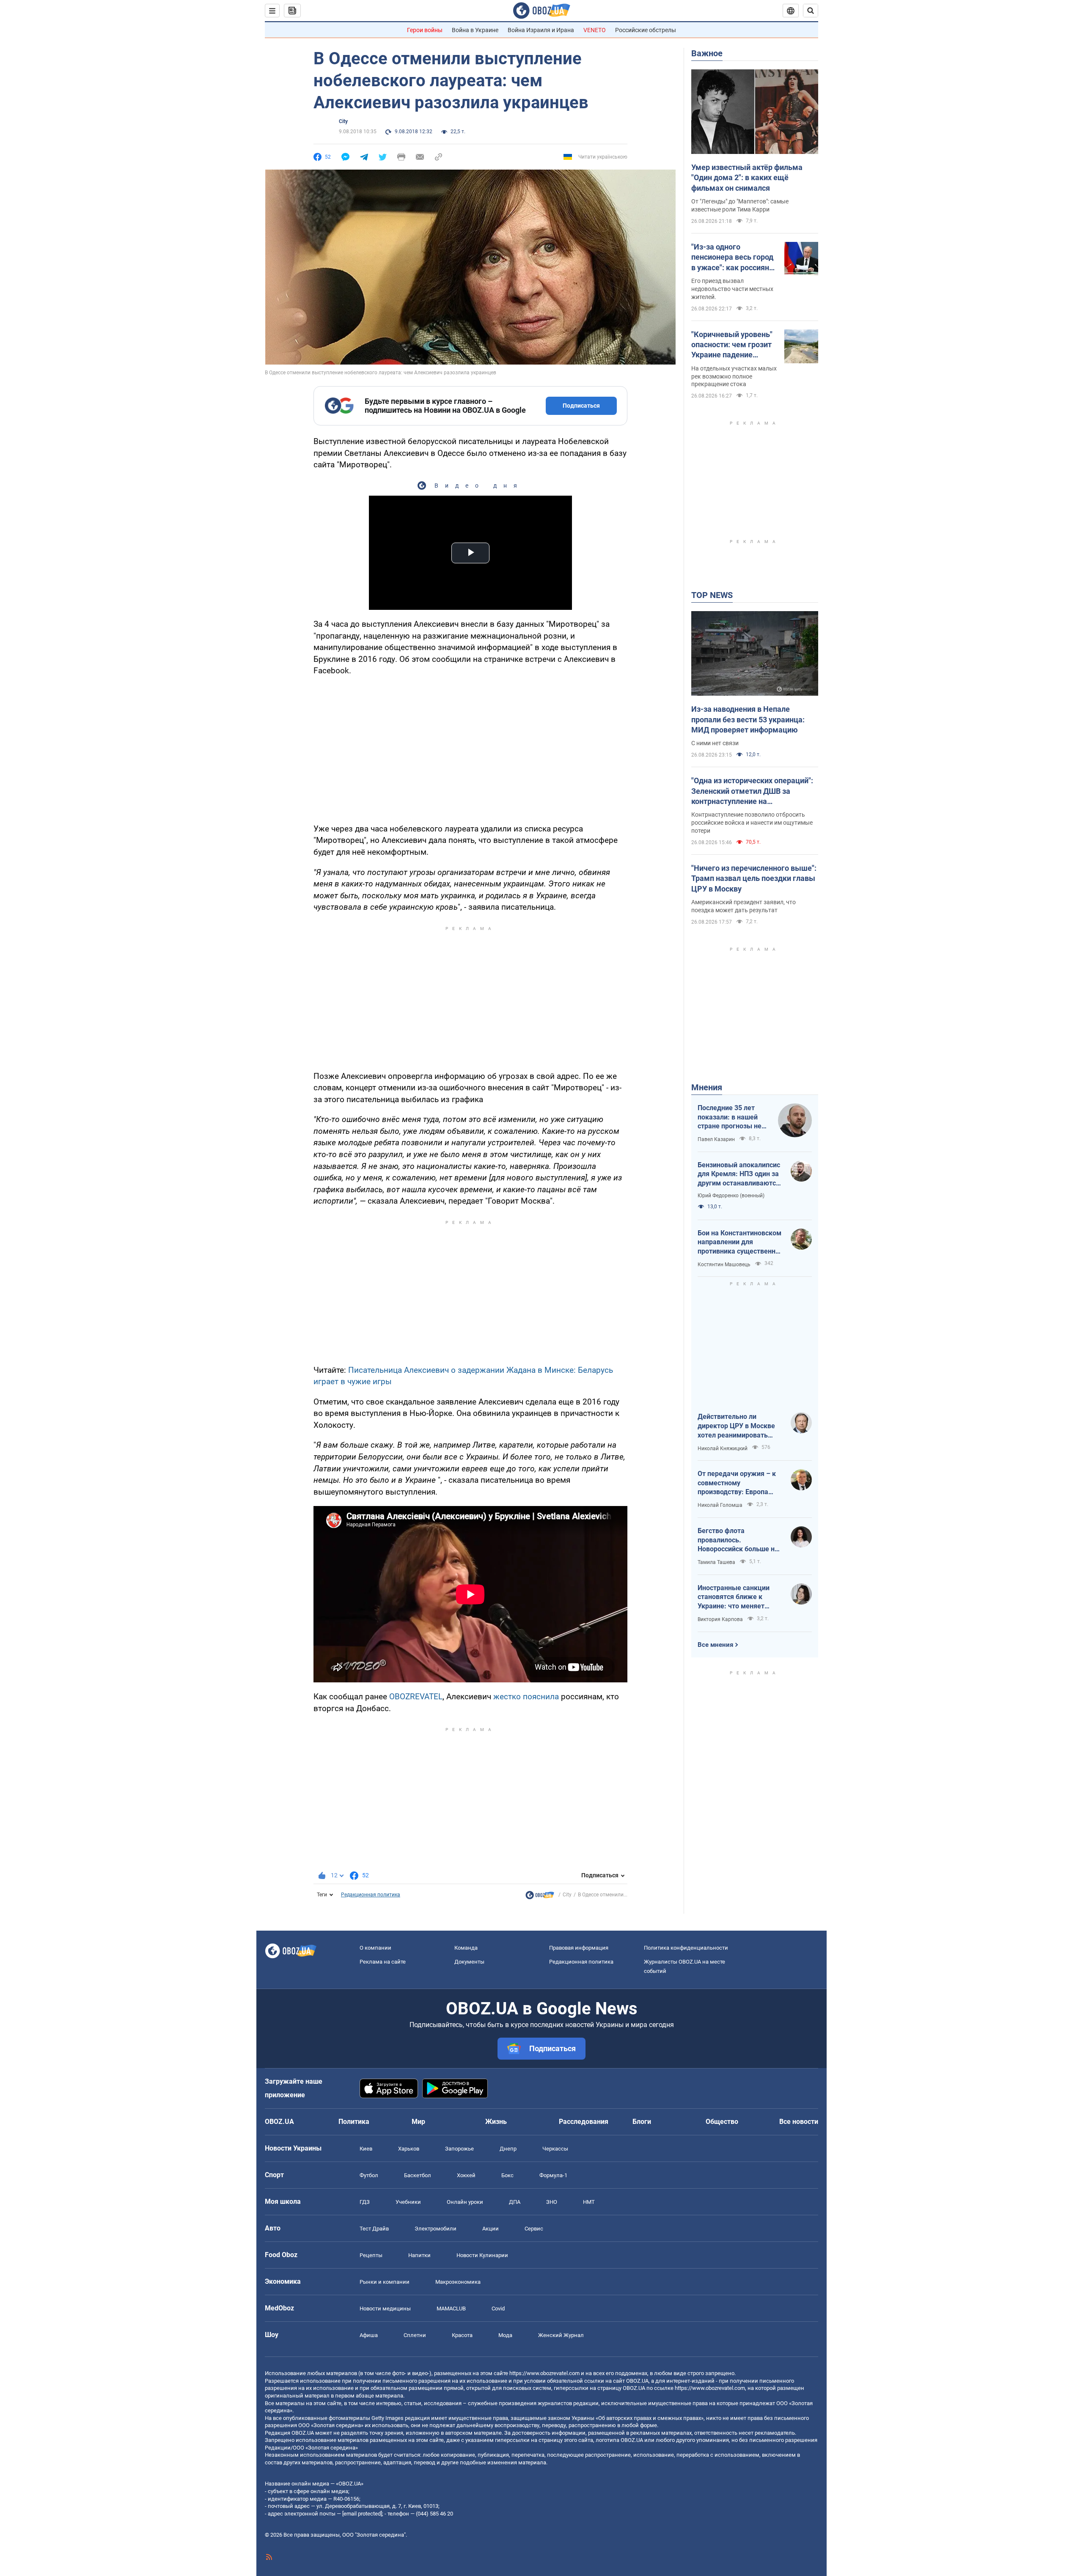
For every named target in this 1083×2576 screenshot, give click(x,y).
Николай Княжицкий (723, 1448)
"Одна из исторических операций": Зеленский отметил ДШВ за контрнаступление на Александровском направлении (752, 791)
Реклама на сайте (383, 1962)
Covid (498, 2309)
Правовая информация (579, 1948)
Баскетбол (418, 2175)
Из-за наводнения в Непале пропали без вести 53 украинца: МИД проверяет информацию (748, 719)
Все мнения (715, 1645)
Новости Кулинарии (482, 2255)
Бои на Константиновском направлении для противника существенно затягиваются (739, 1243)
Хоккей (466, 2175)
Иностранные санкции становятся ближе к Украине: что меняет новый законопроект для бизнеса (738, 1597)
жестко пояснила (526, 1697)
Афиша (369, 2335)
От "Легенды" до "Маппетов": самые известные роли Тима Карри (740, 205)
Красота (462, 2335)
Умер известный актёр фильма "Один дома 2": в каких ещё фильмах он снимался (747, 178)
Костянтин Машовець (724, 1265)
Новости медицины (385, 2309)
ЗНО (552, 2202)
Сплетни (415, 2335)
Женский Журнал (561, 2335)
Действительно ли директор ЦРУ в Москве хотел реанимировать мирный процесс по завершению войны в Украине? (736, 1426)
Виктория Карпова (720, 1619)
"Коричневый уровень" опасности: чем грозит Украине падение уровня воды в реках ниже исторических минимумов (732, 345)
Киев (366, 2149)
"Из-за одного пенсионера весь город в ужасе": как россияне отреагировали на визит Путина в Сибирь (734, 258)
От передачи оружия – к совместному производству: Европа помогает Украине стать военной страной (737, 1483)
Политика (354, 2122)
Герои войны (425, 30)
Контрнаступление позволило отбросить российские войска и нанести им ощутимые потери (752, 823)
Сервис (534, 2229)
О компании (375, 1948)
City (343, 121)
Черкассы (555, 2149)
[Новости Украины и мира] (540, 1897)
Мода (505, 2335)
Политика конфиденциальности (686, 1948)
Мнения (707, 1087)
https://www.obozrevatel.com (544, 2373)
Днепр (508, 2149)
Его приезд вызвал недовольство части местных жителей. (732, 289)
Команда (466, 1948)
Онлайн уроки (465, 2202)
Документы (469, 1962)
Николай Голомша (720, 1505)
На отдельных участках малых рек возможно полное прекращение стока (734, 376)
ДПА (515, 2202)
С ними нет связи (715, 743)
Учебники (408, 2202)
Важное (707, 53)
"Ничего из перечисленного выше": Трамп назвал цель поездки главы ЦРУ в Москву (754, 878)
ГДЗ (365, 2202)
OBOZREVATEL (416, 1697)
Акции (491, 2229)
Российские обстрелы (646, 30)
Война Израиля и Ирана (541, 30)
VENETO (595, 30)
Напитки (419, 2255)
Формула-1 (553, 2175)
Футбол (369, 2175)
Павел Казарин (716, 1139)
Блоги (642, 2122)
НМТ (589, 2202)
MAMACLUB (451, 2309)
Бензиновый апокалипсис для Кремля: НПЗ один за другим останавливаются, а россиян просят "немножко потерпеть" (739, 1174)
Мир (418, 2122)
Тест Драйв (374, 2229)
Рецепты (371, 2255)
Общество (722, 2122)
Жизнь (496, 2122)
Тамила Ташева (716, 1562)
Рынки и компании (385, 2282)
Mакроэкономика (458, 2282)
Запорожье (459, 2149)
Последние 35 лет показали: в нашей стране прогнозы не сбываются (730, 1117)
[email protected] (362, 2514)
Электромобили (436, 2229)
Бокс (507, 2175)
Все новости (799, 2122)
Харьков (409, 2149)
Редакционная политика (371, 1895)
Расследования (584, 2122)
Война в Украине (475, 30)
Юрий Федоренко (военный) (731, 1196)
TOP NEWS (712, 595)
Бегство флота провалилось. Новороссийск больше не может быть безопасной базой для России (738, 1540)
